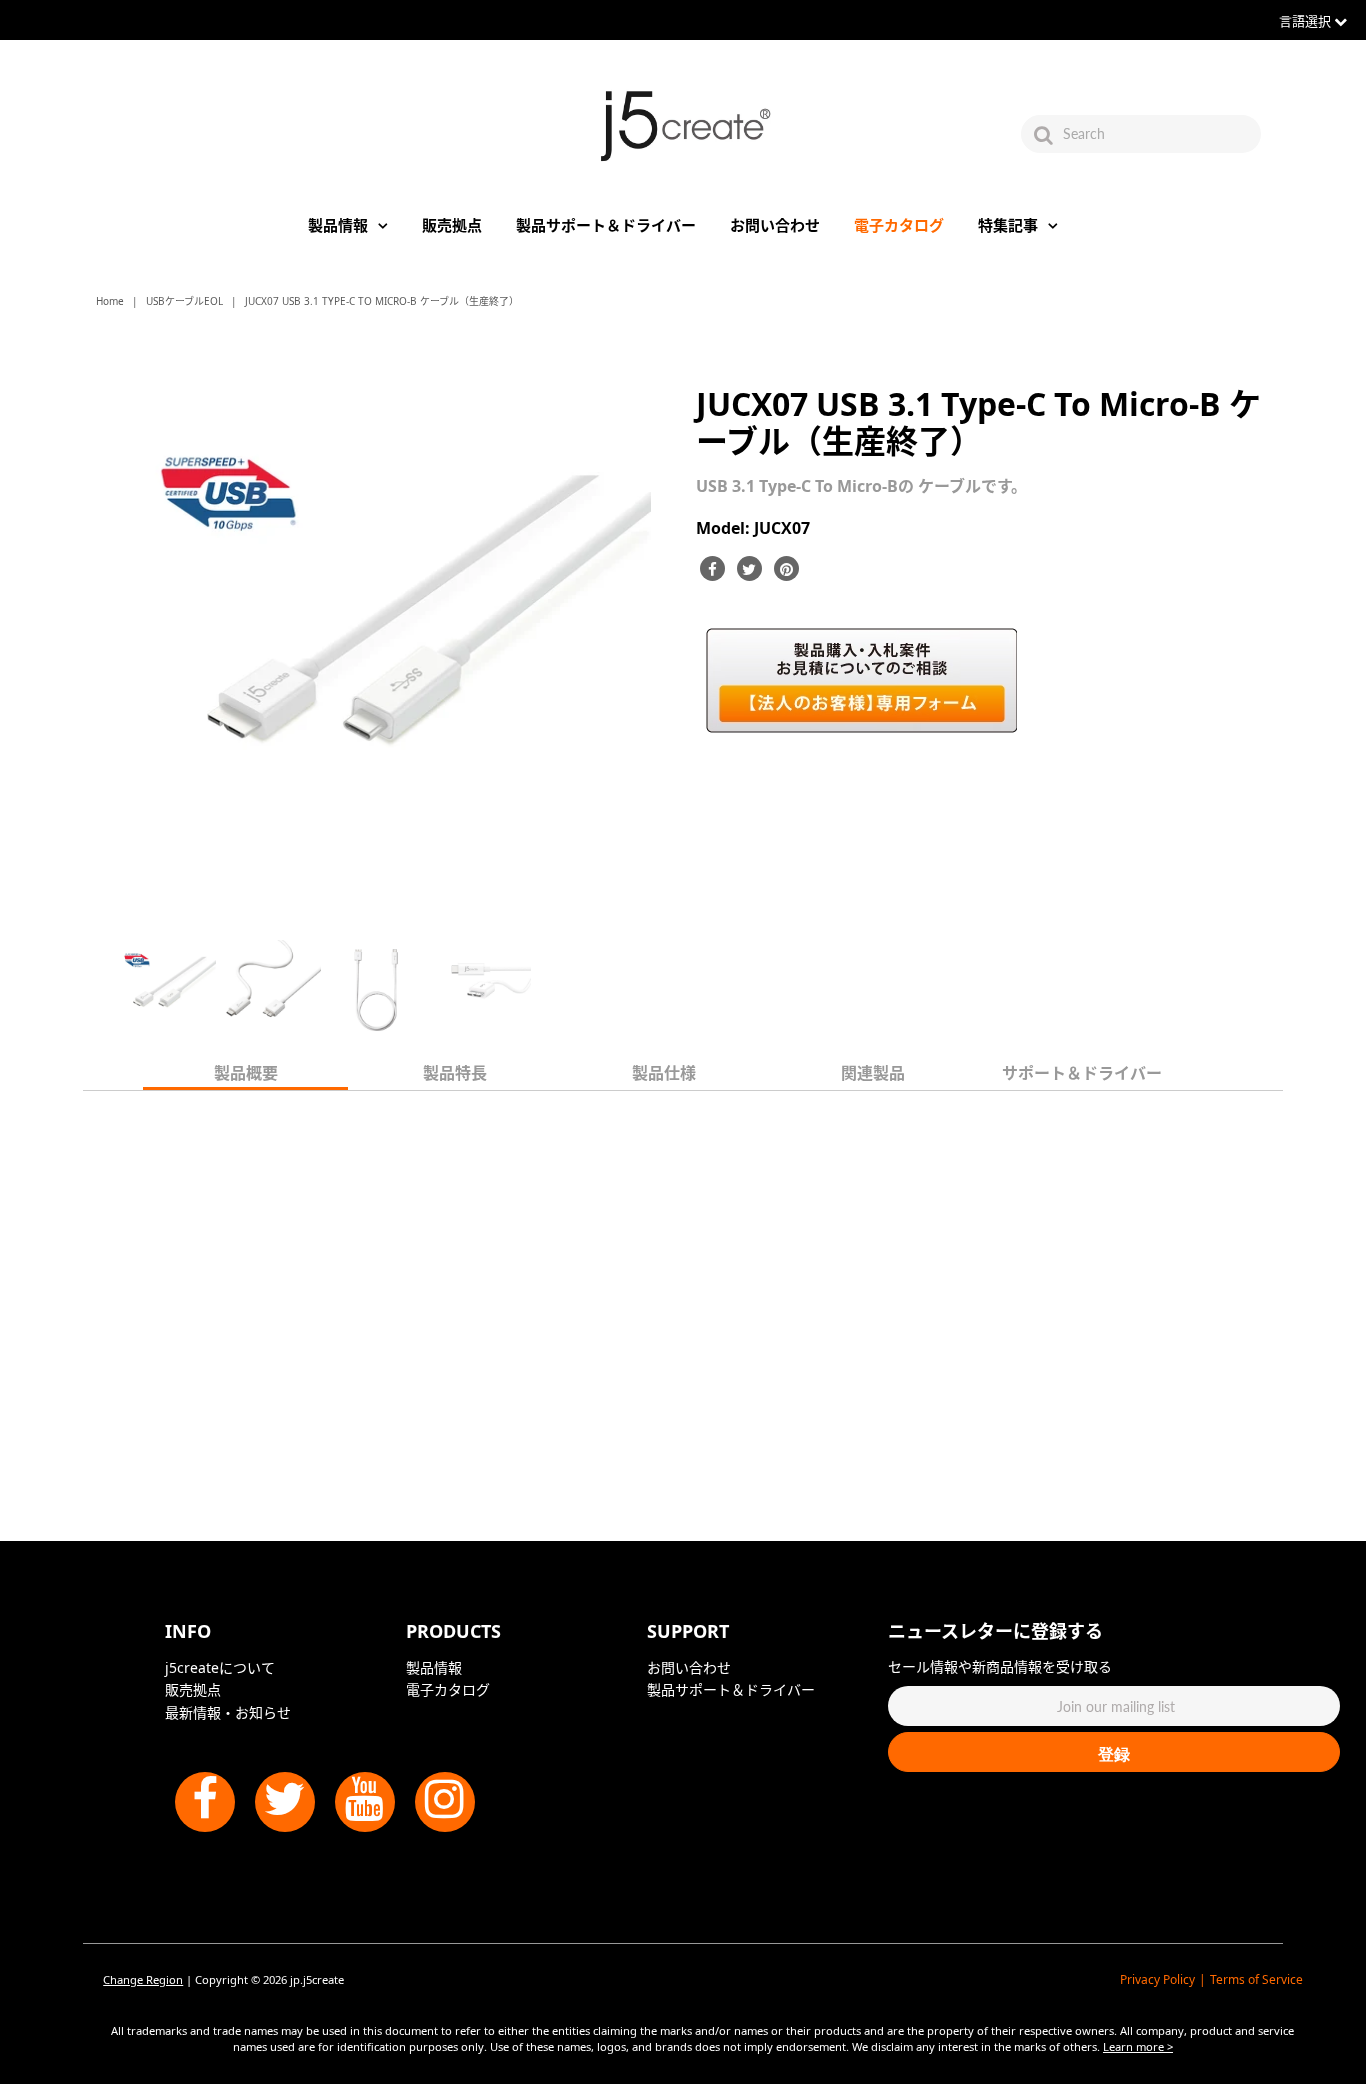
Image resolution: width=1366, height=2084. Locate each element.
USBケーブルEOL (184, 301)
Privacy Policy (1157, 1979)
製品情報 (338, 225)
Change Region (143, 1979)
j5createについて (220, 1667)
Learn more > (1138, 2046)
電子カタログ (899, 225)
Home (110, 301)
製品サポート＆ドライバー (606, 225)
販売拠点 (452, 225)
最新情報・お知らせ (228, 1712)
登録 (1114, 1753)
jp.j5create (317, 1979)
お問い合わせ (775, 225)
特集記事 (1008, 225)
